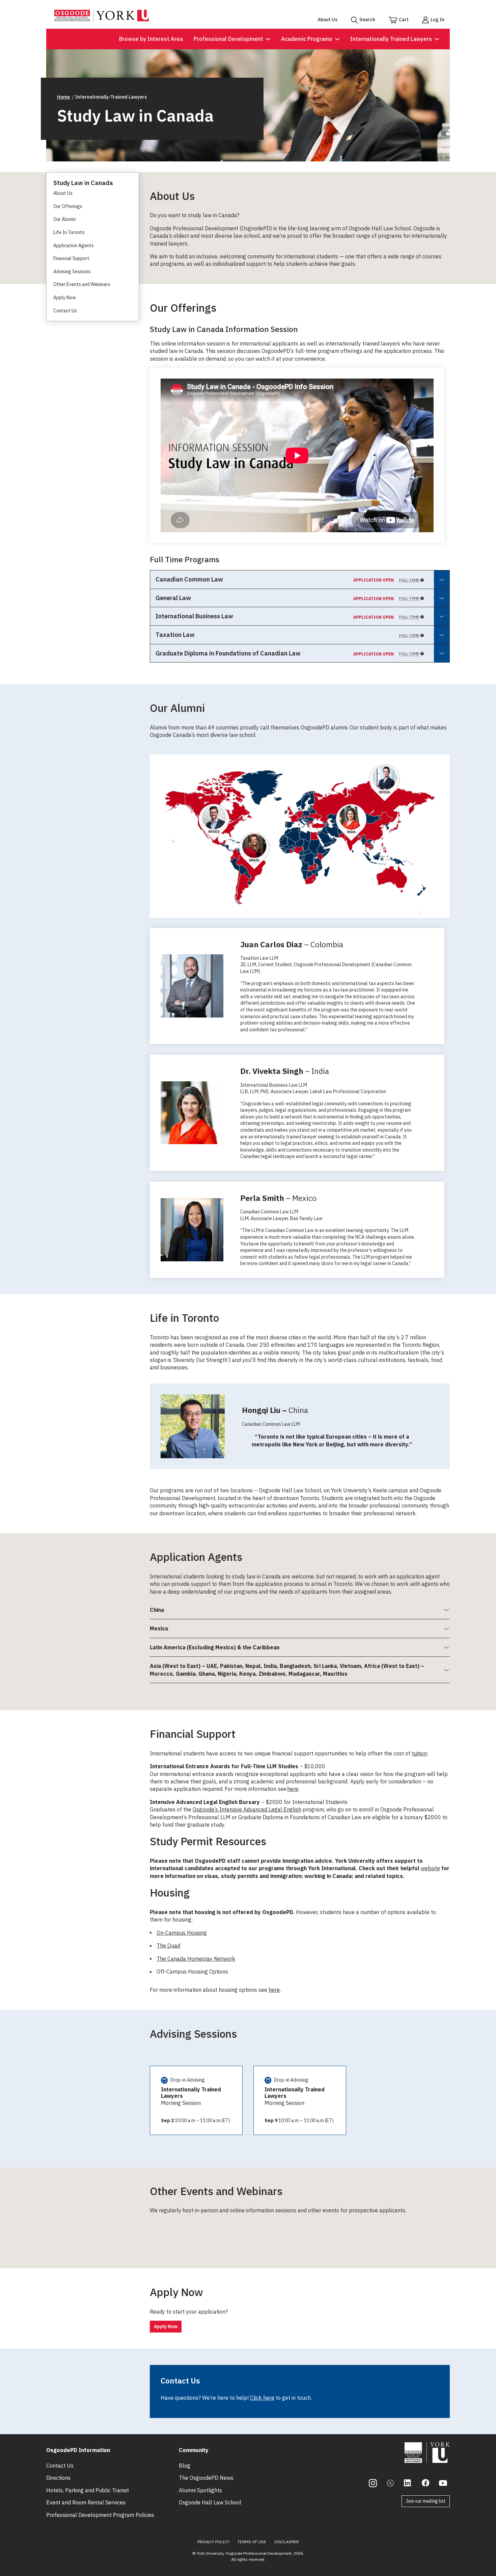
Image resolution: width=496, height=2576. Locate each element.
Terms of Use (252, 2542)
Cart (404, 20)
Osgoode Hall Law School (210, 2502)
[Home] (102, 19)
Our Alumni (64, 219)
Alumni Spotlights (200, 2490)
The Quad (168, 1946)
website (430, 1868)
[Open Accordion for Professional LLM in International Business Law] (442, 616)
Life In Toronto (69, 232)
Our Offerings (68, 206)
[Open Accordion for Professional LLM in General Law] (442, 598)
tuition (419, 1753)
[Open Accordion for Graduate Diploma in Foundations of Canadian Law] (442, 653)
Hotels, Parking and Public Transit (88, 2490)
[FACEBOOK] (425, 2483)
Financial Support (71, 258)
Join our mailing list (426, 2501)
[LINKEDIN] (408, 2483)
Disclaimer (287, 2542)
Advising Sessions (72, 272)
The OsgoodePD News (206, 2478)
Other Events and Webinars (82, 284)
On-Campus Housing (182, 1933)
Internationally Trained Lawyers (391, 39)
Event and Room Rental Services (86, 2502)
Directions (58, 2478)
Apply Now (65, 298)
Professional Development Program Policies (100, 2515)
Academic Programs (307, 39)
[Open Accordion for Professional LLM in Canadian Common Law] (442, 579)
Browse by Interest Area (151, 39)
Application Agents (74, 246)
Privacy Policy (213, 2542)
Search (367, 20)
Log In (437, 20)
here (293, 1789)
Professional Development (228, 39)
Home (63, 97)
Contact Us (65, 311)
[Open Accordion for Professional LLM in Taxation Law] (442, 635)
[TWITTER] (390, 2483)
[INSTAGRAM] (373, 2483)
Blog (185, 2466)
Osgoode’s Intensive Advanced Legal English (247, 1809)
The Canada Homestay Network (196, 1959)
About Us (327, 20)
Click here (262, 2398)
